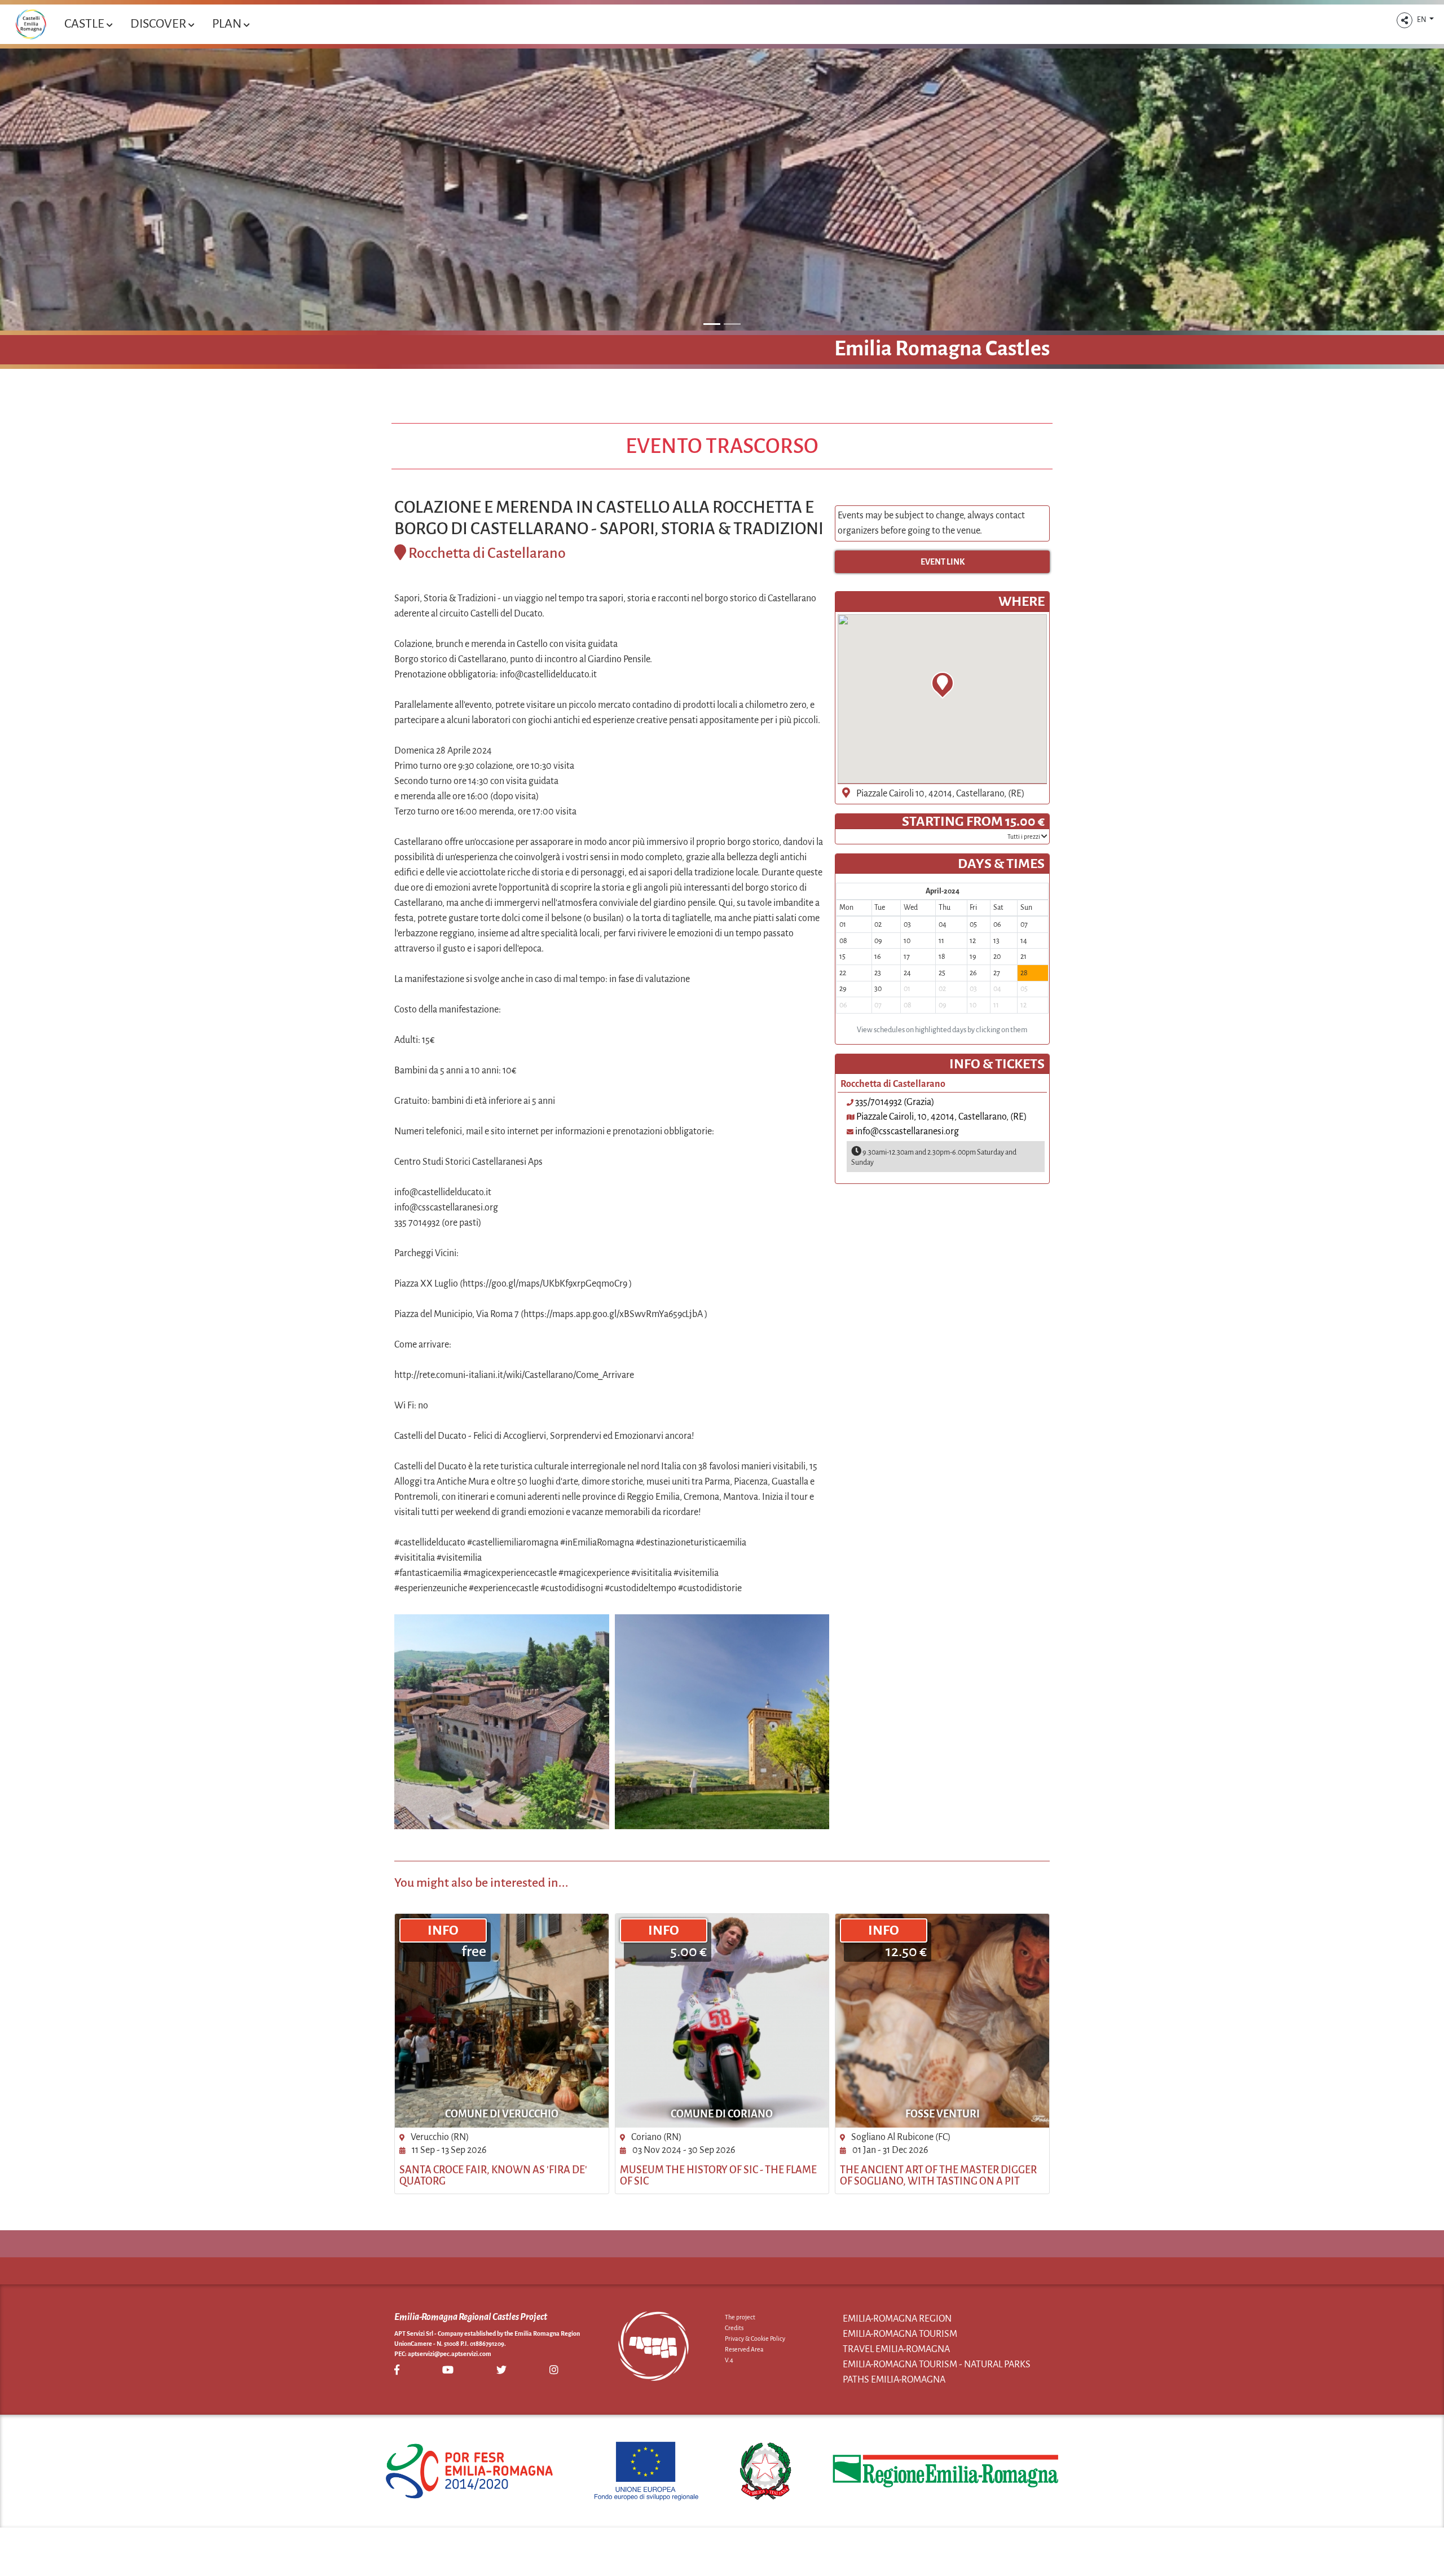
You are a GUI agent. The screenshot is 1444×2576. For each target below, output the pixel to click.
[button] (1405, 20)
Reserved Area (744, 2349)
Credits (734, 2328)
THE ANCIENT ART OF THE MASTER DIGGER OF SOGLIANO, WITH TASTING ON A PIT (938, 2176)
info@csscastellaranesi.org (907, 1131)
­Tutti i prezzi (1024, 836)
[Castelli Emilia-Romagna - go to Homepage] (31, 24)
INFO (443, 1930)
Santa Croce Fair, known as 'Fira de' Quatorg (493, 2176)
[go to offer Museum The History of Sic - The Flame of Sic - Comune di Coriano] (722, 2021)
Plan (228, 24)
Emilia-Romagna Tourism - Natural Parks (937, 2364)
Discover (159, 24)
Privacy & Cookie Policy (755, 2339)
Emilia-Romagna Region (897, 2319)
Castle (85, 24)
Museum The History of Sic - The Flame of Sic (718, 2176)
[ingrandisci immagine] (502, 1722)
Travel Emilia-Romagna (896, 2349)
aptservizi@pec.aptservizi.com (450, 2354)
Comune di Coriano (722, 2114)
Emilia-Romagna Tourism (900, 2334)
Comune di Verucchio (502, 2114)
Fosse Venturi (943, 2114)
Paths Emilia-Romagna (894, 2380)
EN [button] (1422, 20)
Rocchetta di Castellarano (487, 553)
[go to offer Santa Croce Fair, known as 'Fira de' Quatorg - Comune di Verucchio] (502, 2021)
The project (740, 2317)
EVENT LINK (943, 562)
